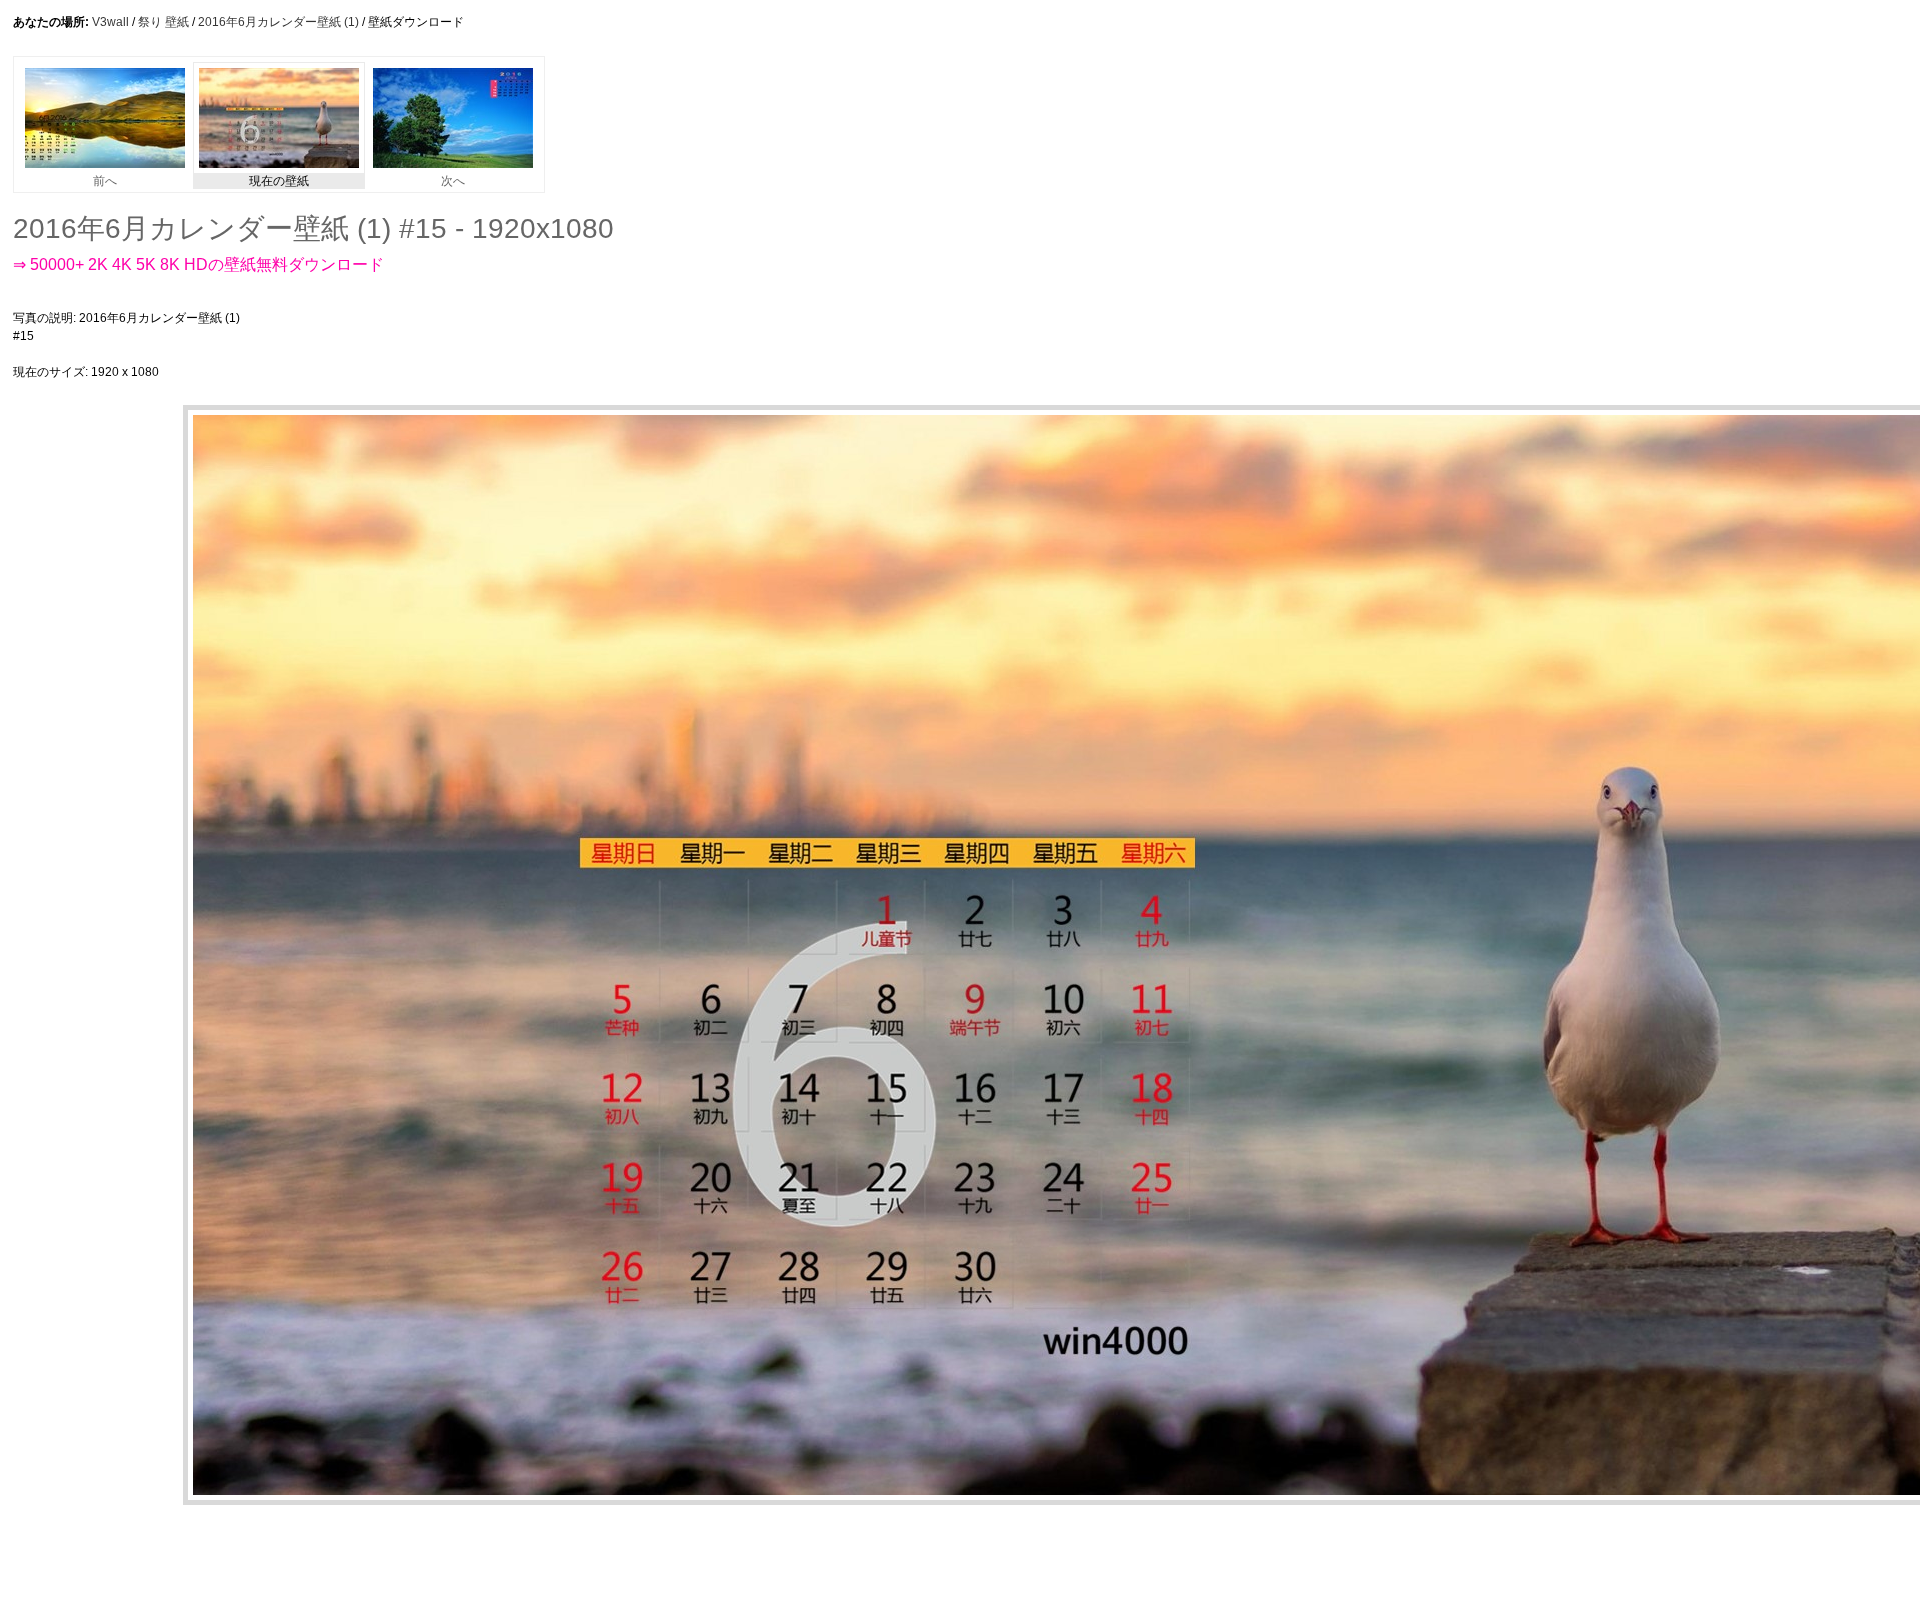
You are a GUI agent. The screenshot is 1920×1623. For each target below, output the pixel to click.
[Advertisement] (647, 345)
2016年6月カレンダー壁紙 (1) (278, 22)
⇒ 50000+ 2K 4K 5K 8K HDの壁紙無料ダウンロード (198, 264)
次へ (453, 181)
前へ (105, 181)
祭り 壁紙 (163, 22)
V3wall (110, 22)
